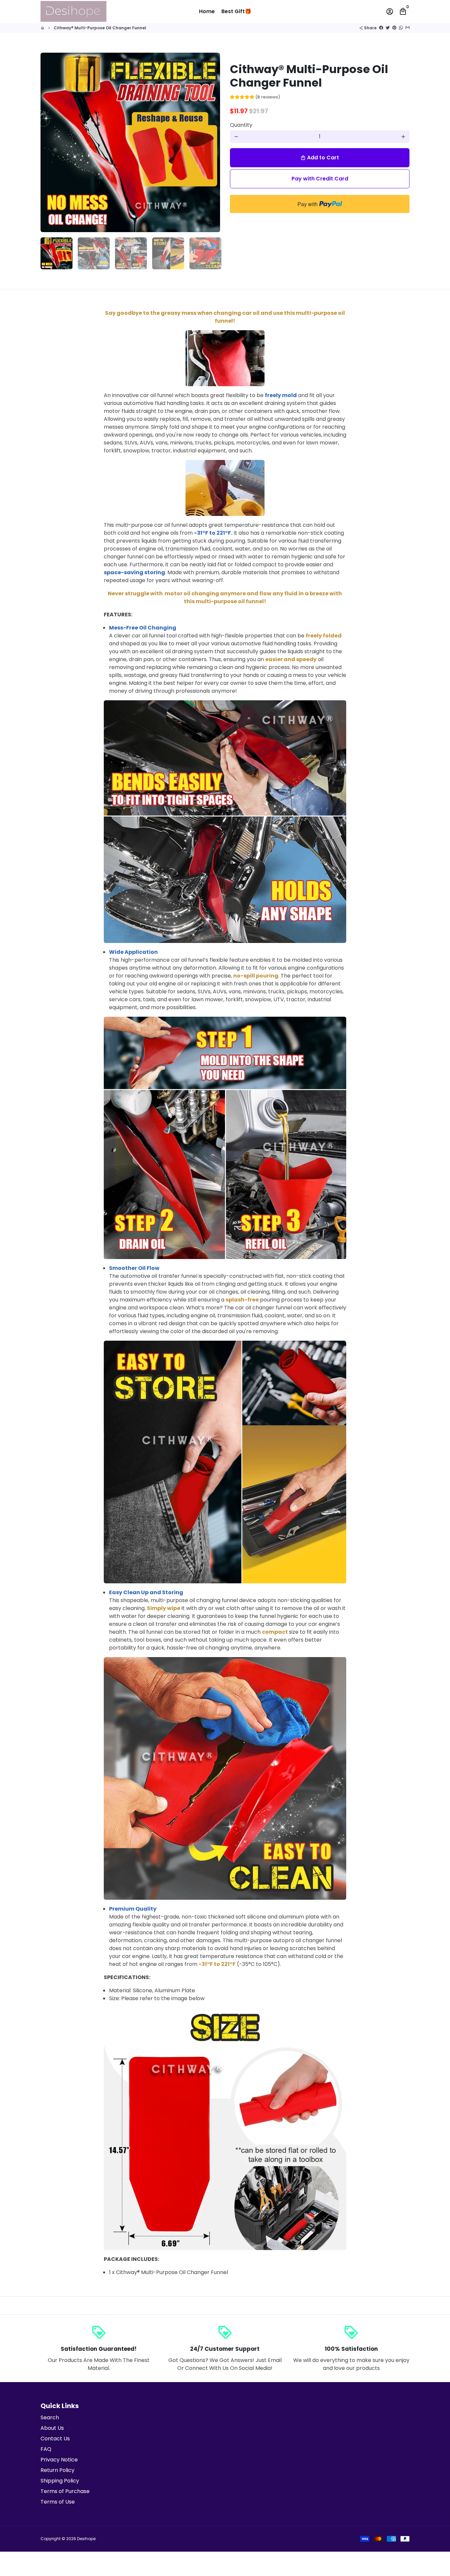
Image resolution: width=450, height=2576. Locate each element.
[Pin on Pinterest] (394, 28)
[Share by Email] (408, 28)
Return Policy (57, 2470)
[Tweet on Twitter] (388, 28)
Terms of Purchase (65, 2491)
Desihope (86, 2539)
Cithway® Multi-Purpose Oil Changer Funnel (100, 28)
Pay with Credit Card (320, 179)
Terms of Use (58, 2502)
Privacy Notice (59, 2460)
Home (207, 11)
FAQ (46, 2449)
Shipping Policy (60, 2481)
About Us (52, 2428)
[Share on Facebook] (381, 28)
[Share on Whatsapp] (401, 28)
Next (211, 143)
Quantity (241, 125)
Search (50, 2417)
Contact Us (55, 2439)
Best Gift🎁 (236, 11)
